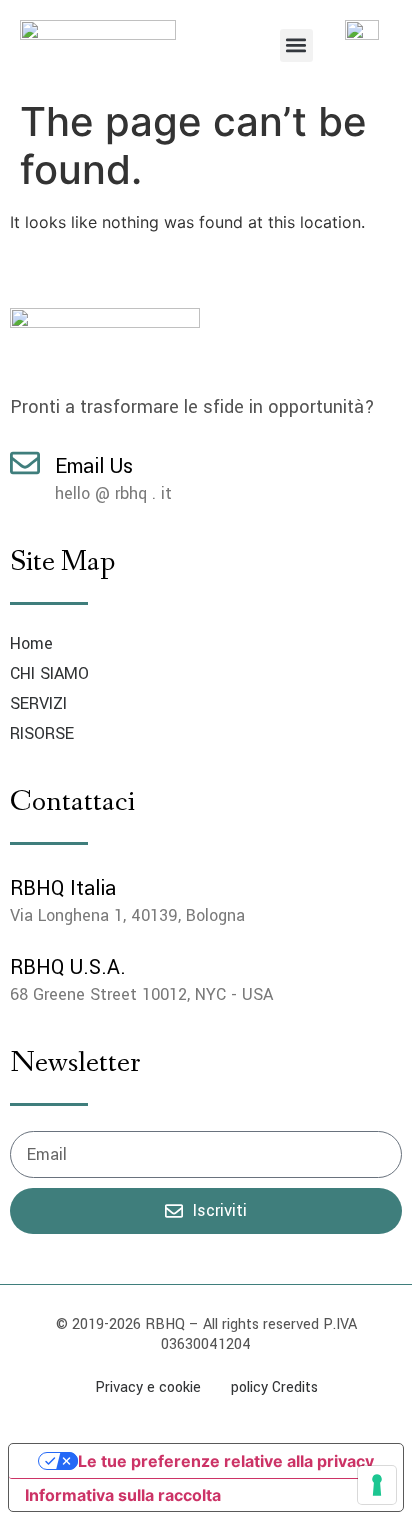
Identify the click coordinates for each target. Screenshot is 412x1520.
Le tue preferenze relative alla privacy (226, 1461)
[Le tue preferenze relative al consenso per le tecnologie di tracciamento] (377, 1485)
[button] (296, 45)
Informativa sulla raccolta (123, 1495)
